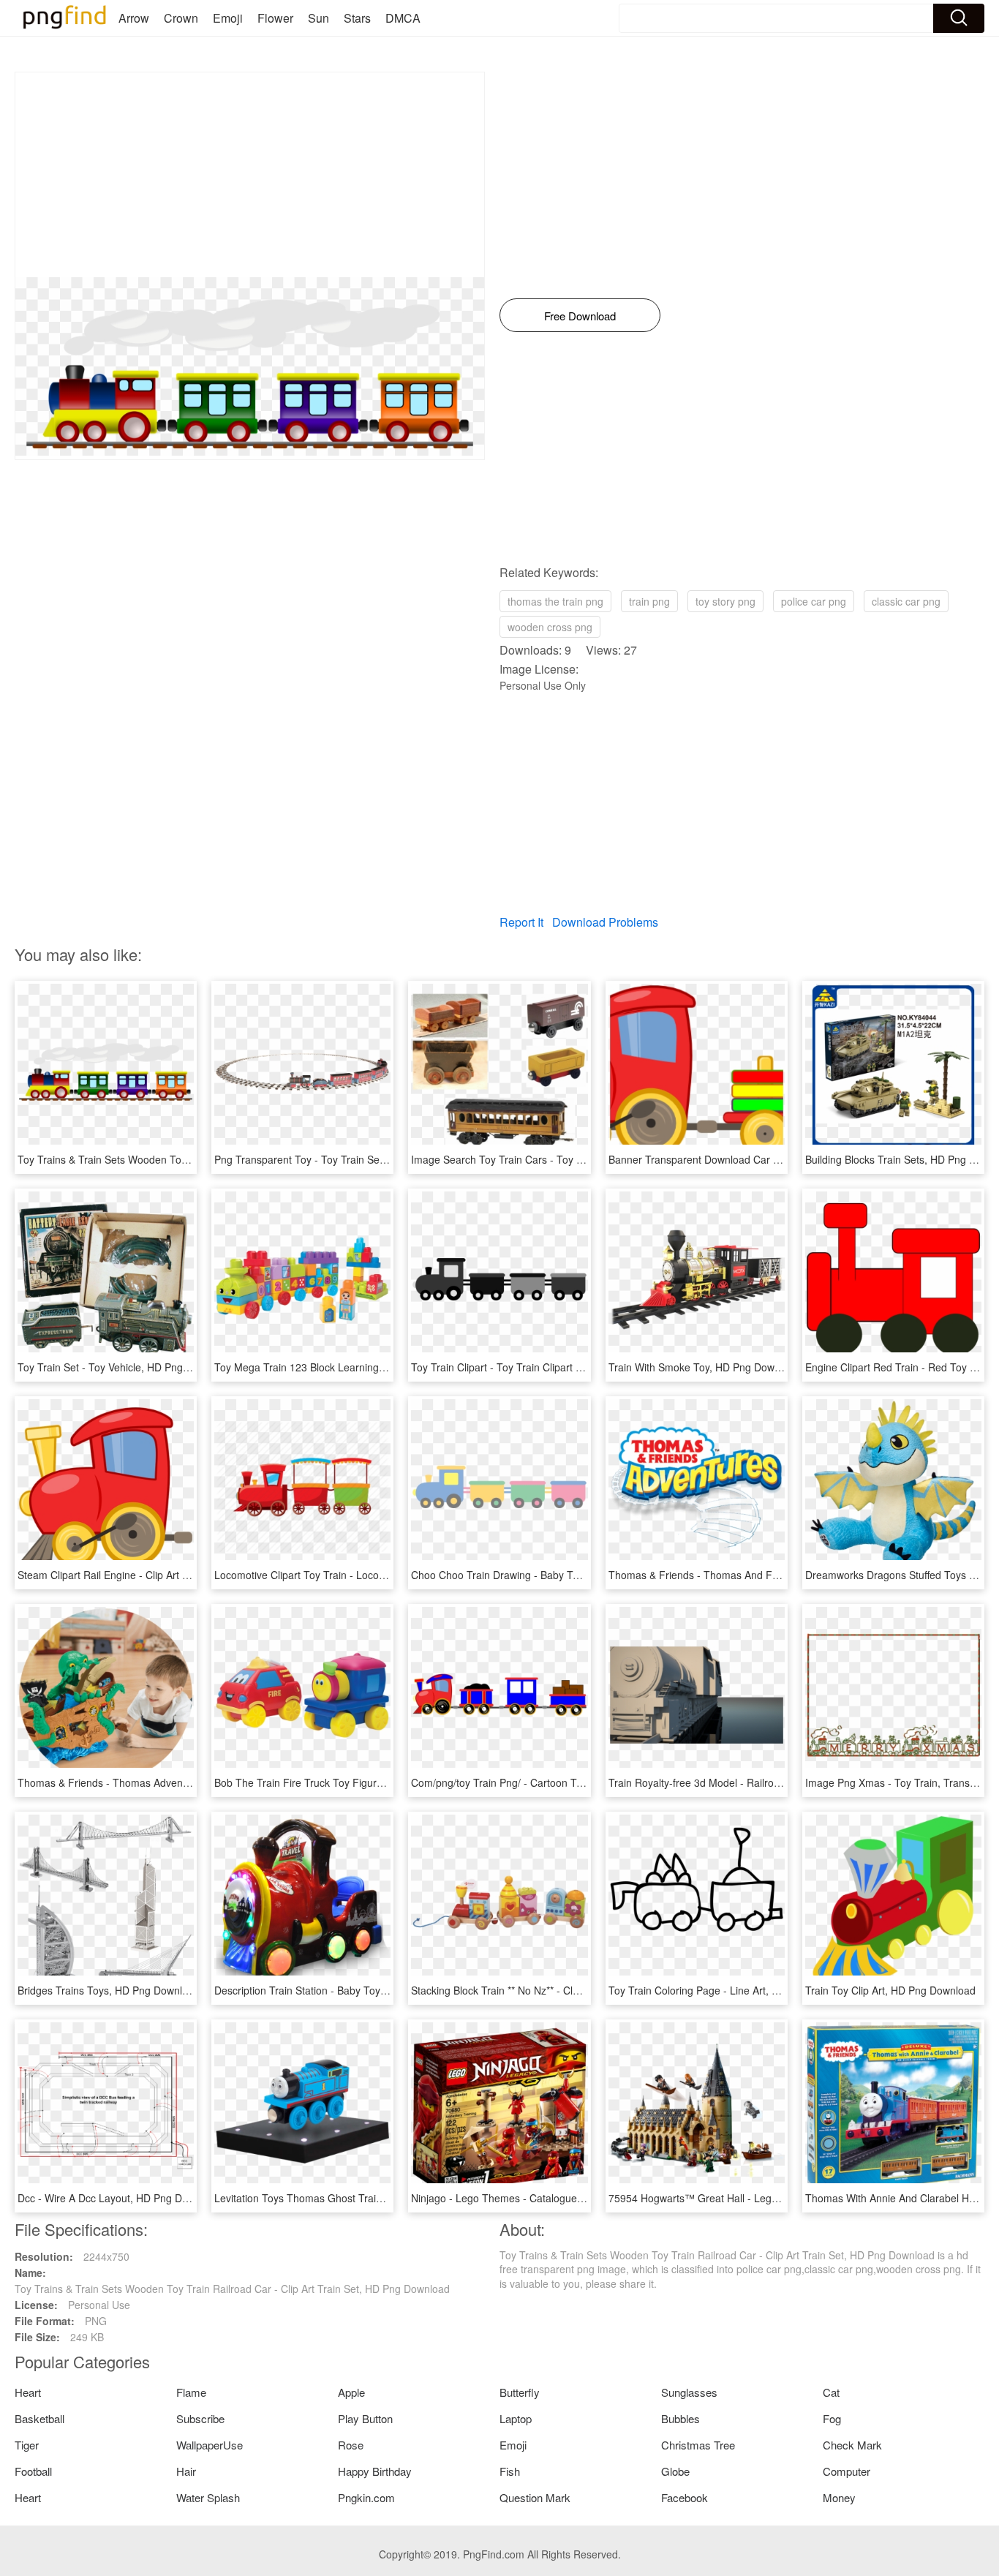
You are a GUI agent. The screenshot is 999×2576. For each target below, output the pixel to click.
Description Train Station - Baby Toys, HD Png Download (345, 1990)
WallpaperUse (210, 2445)
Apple (351, 2392)
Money (839, 2497)
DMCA (403, 18)
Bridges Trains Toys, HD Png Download (109, 1990)
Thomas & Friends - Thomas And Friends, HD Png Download (750, 1575)
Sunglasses (689, 2392)
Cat (831, 2392)
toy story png (725, 601)
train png (649, 601)
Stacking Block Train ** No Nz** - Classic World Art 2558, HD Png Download (585, 1990)
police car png (814, 601)
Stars (357, 18)
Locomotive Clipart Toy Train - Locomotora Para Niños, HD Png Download (385, 1575)
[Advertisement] (250, 175)
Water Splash (208, 2497)
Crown (181, 18)
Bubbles (681, 2418)
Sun (318, 18)
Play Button (365, 2418)
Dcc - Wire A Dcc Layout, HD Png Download (119, 2198)
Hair (186, 2471)
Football (33, 2471)
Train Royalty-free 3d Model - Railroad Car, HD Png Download (752, 1782)
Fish (510, 2471)
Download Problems (605, 922)
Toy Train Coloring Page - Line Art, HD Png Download (732, 1990)
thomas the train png (555, 601)
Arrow (134, 18)
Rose (351, 2445)
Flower (275, 18)
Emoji (228, 18)
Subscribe (200, 2418)
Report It (521, 922)
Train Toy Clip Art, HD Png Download (890, 1990)
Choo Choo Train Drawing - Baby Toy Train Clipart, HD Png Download (572, 1575)
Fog (832, 2418)
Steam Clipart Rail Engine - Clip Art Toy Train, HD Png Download (167, 1575)
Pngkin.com (366, 2497)
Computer (847, 2471)
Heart (28, 2392)
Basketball (39, 2418)
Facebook (685, 2497)
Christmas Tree (698, 2445)
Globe (675, 2471)
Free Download (580, 316)
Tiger (27, 2445)
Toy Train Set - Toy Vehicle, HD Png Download (125, 1367)
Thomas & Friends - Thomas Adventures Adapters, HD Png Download (180, 1782)
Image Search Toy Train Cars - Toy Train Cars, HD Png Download (563, 1159)
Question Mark (535, 2497)
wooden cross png (550, 627)
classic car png (906, 601)
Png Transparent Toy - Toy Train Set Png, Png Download (346, 1159)
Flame (191, 2392)
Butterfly (520, 2392)
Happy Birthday (375, 2471)
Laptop (516, 2418)
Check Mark (852, 2445)
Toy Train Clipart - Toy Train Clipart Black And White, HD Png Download (576, 1367)
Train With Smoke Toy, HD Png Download (704, 1367)
